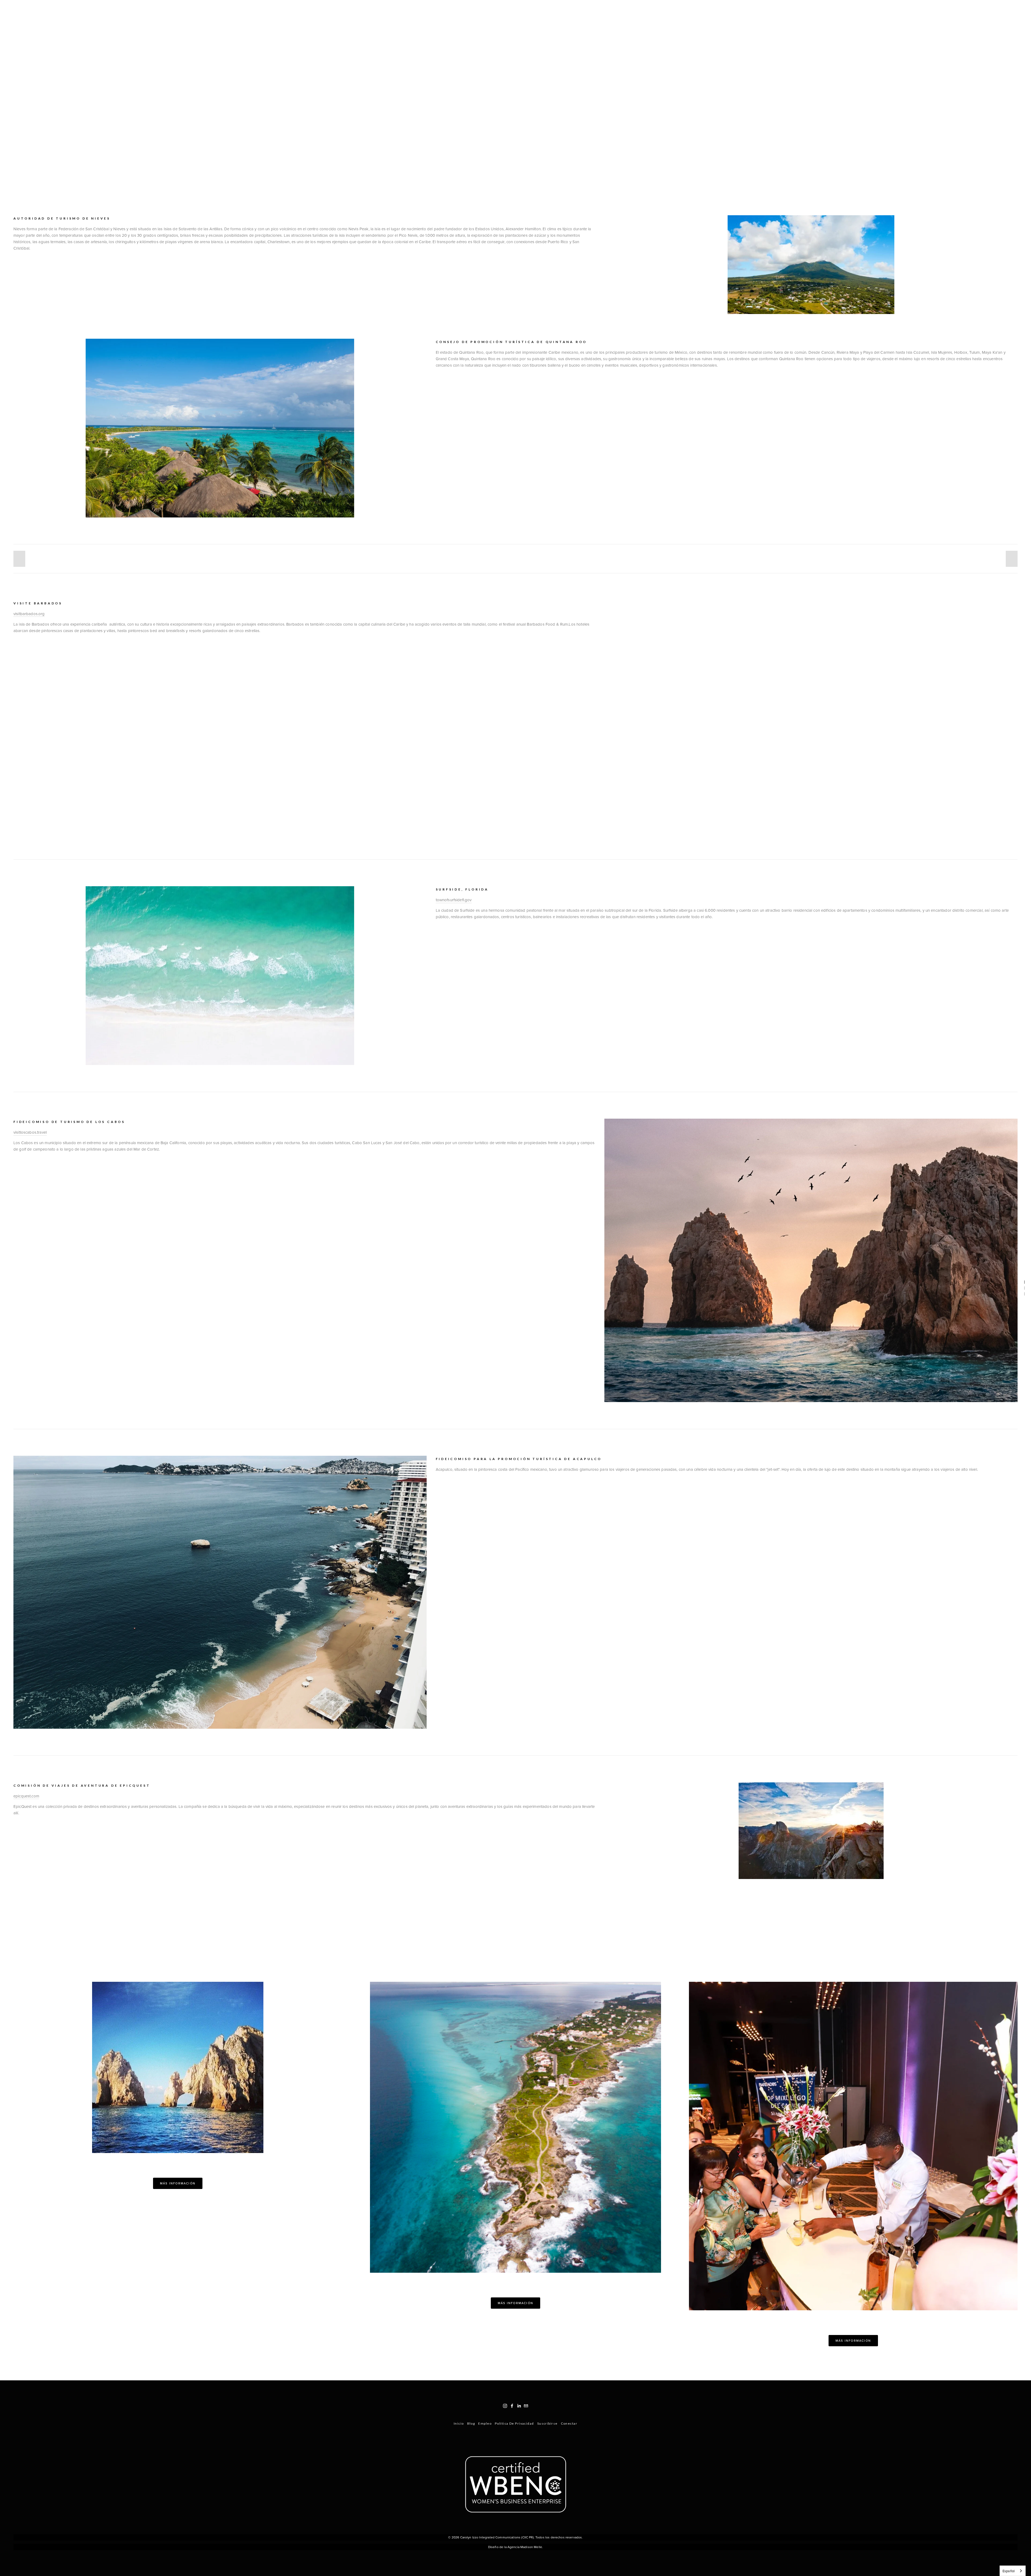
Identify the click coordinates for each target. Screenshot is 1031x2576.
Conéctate (114, 10)
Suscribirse (547, 2423)
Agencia (21, 10)
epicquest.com (26, 1796)
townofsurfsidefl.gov (454, 900)
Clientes (77, 10)
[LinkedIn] (519, 2406)
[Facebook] (512, 2406)
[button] (19, 559)
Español (1009, 2571)
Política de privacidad (514, 2423)
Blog (94, 10)
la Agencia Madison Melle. (523, 2547)
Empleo (485, 2423)
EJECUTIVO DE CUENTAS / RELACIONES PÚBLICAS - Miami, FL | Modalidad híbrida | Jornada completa (916, 10)
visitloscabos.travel (30, 1132)
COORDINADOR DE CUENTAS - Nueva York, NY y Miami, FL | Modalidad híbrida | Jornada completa (711, 10)
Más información (178, 2183)
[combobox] (1013, 2571)
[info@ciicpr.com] (526, 2406)
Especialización (49, 10)
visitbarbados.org (29, 614)
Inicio (459, 2423)
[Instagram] (505, 2406)
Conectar (569, 2423)
